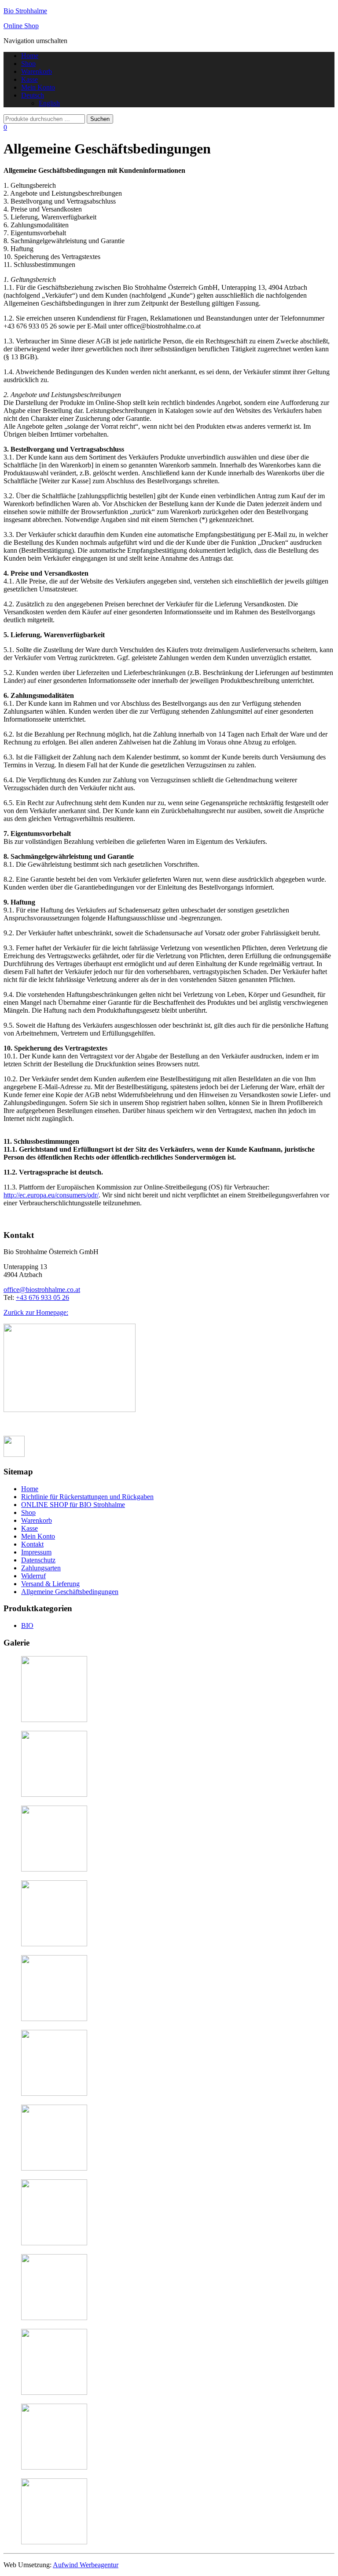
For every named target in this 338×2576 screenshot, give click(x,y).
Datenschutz (38, 1560)
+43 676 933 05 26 (42, 1297)
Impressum (36, 1552)
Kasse (29, 79)
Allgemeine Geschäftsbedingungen (70, 1592)
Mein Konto (38, 87)
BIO (27, 1626)
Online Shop (21, 26)
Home (30, 56)
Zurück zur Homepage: (36, 1312)
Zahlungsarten (41, 1568)
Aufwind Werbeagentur (86, 2565)
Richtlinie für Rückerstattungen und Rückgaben (87, 1497)
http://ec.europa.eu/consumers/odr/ (51, 1195)
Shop (28, 64)
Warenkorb (37, 71)
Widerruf (33, 1576)
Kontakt (32, 1544)
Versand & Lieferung (50, 1584)
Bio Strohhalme (25, 11)
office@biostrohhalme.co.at (42, 1290)
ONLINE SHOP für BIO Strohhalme (73, 1505)
